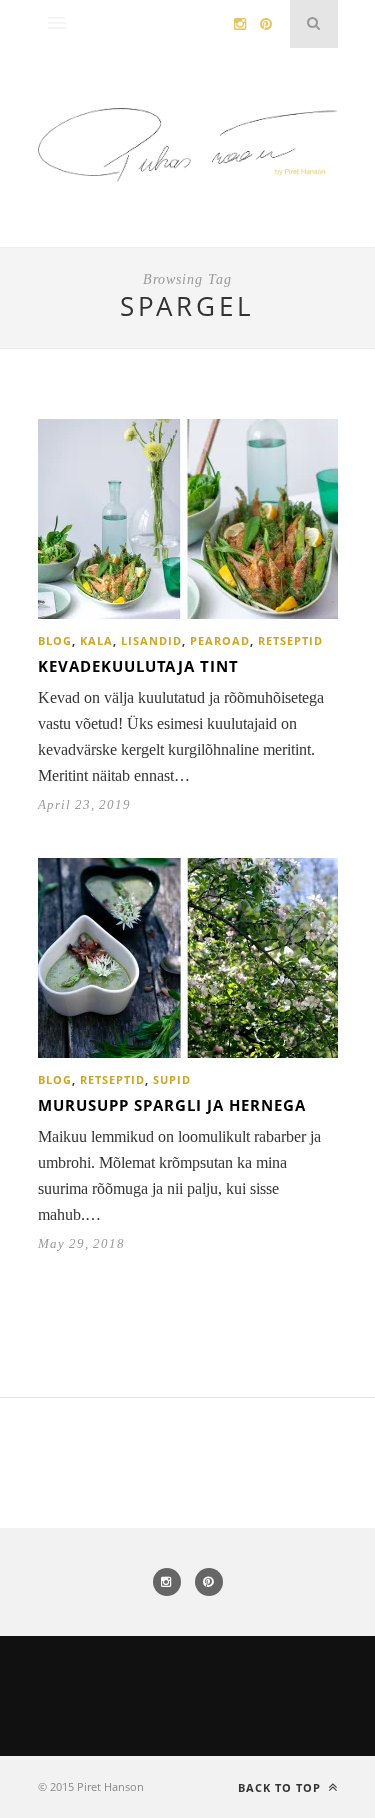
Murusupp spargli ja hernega (172, 1105)
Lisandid (151, 640)
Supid (172, 1079)
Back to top (281, 1787)
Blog (55, 640)
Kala (96, 640)
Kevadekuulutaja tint (138, 666)
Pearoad (220, 640)
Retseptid (290, 640)
